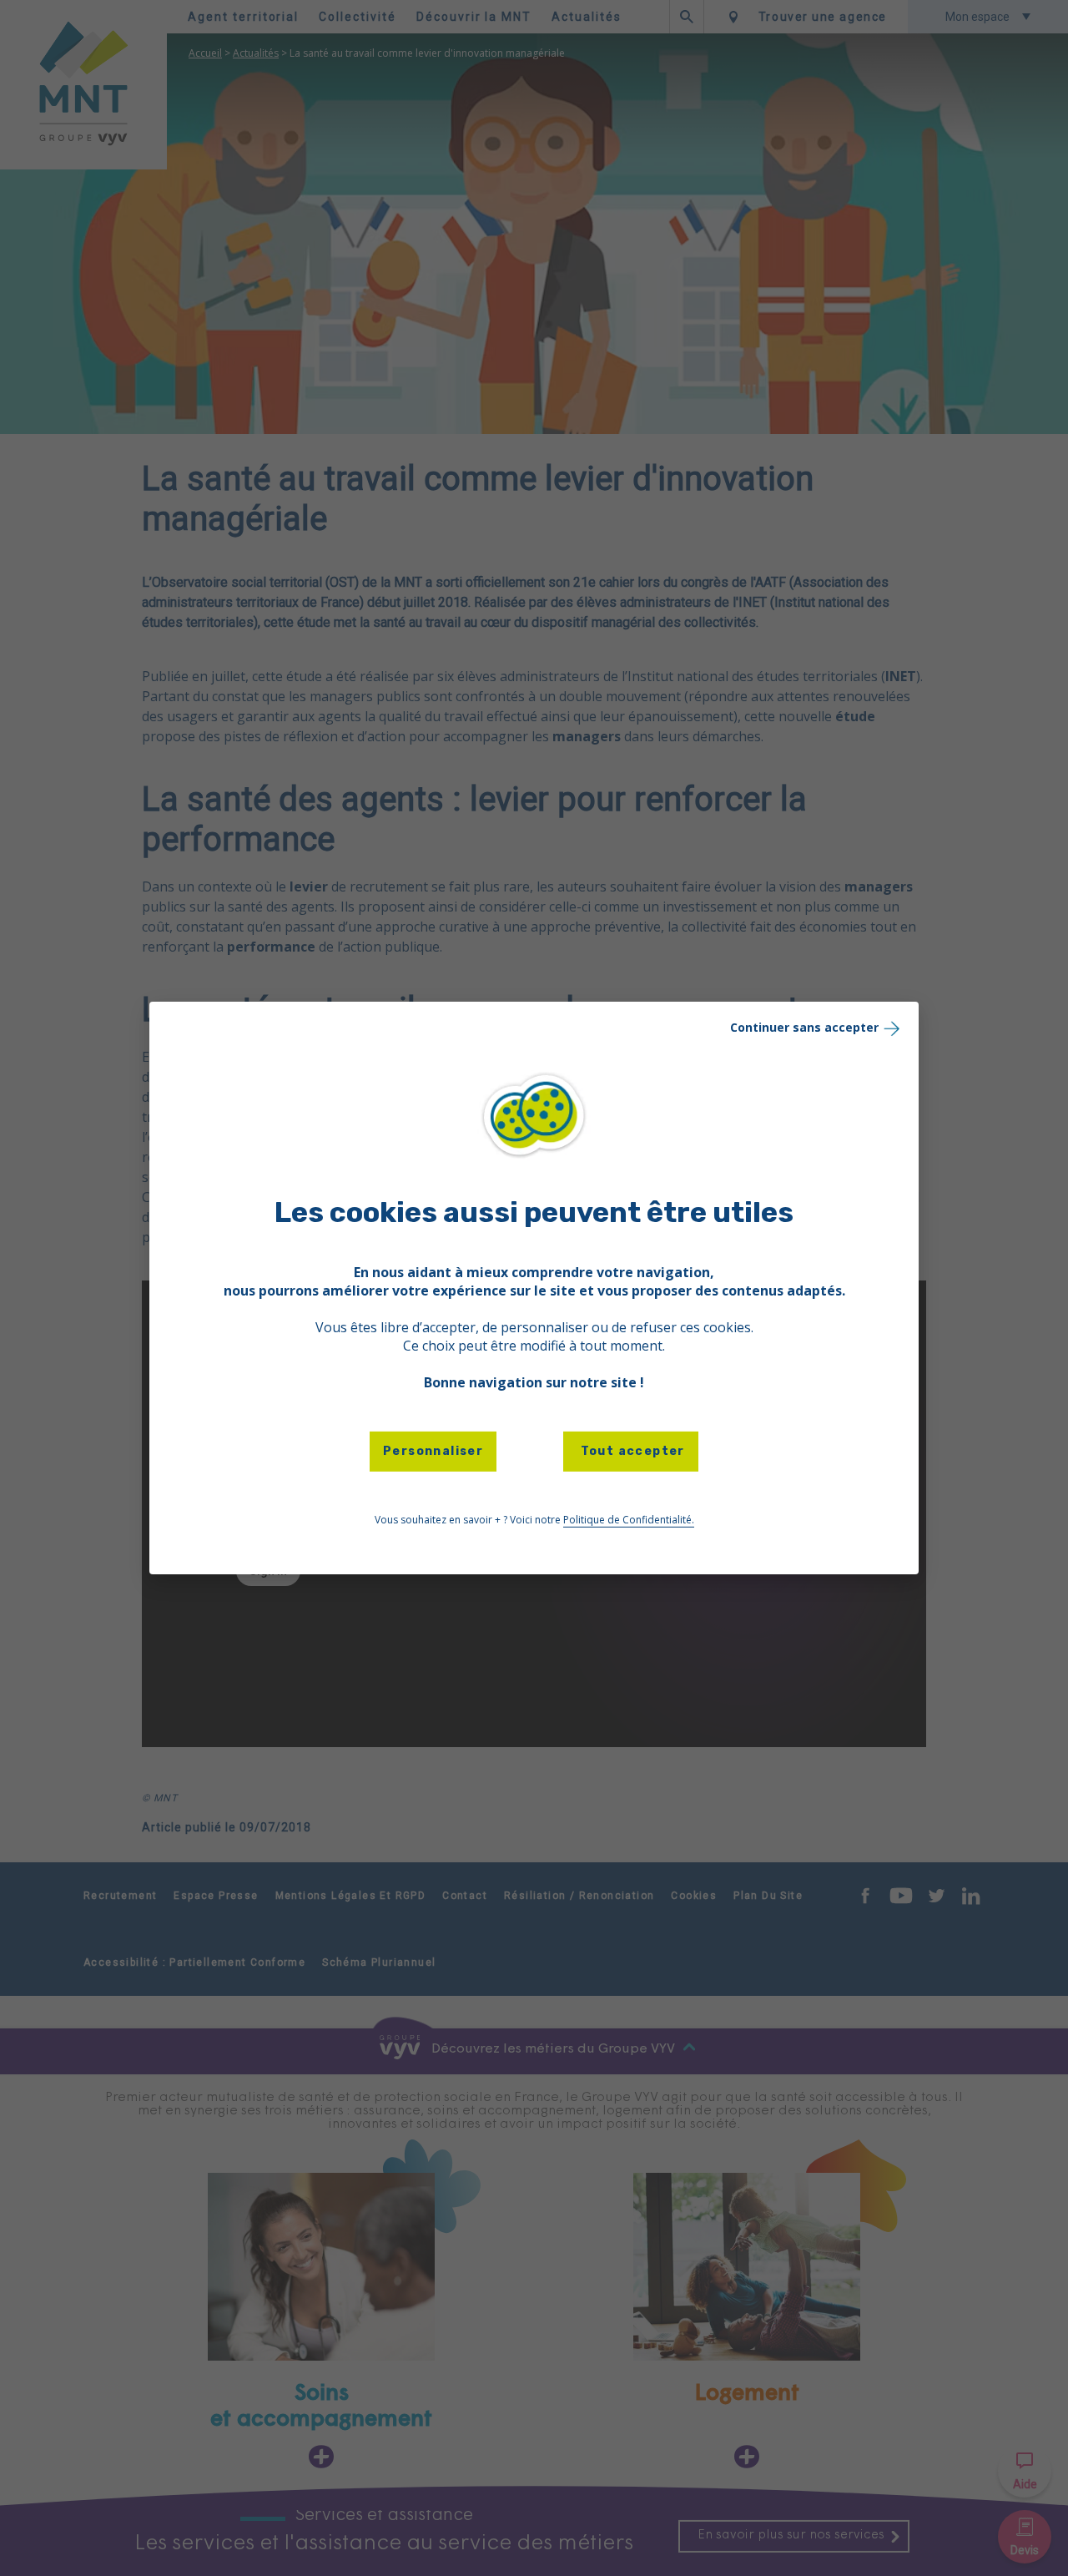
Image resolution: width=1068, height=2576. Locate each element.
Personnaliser (433, 1451)
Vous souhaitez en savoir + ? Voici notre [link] (534, 1520)
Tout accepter (631, 1451)
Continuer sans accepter (804, 1027)
